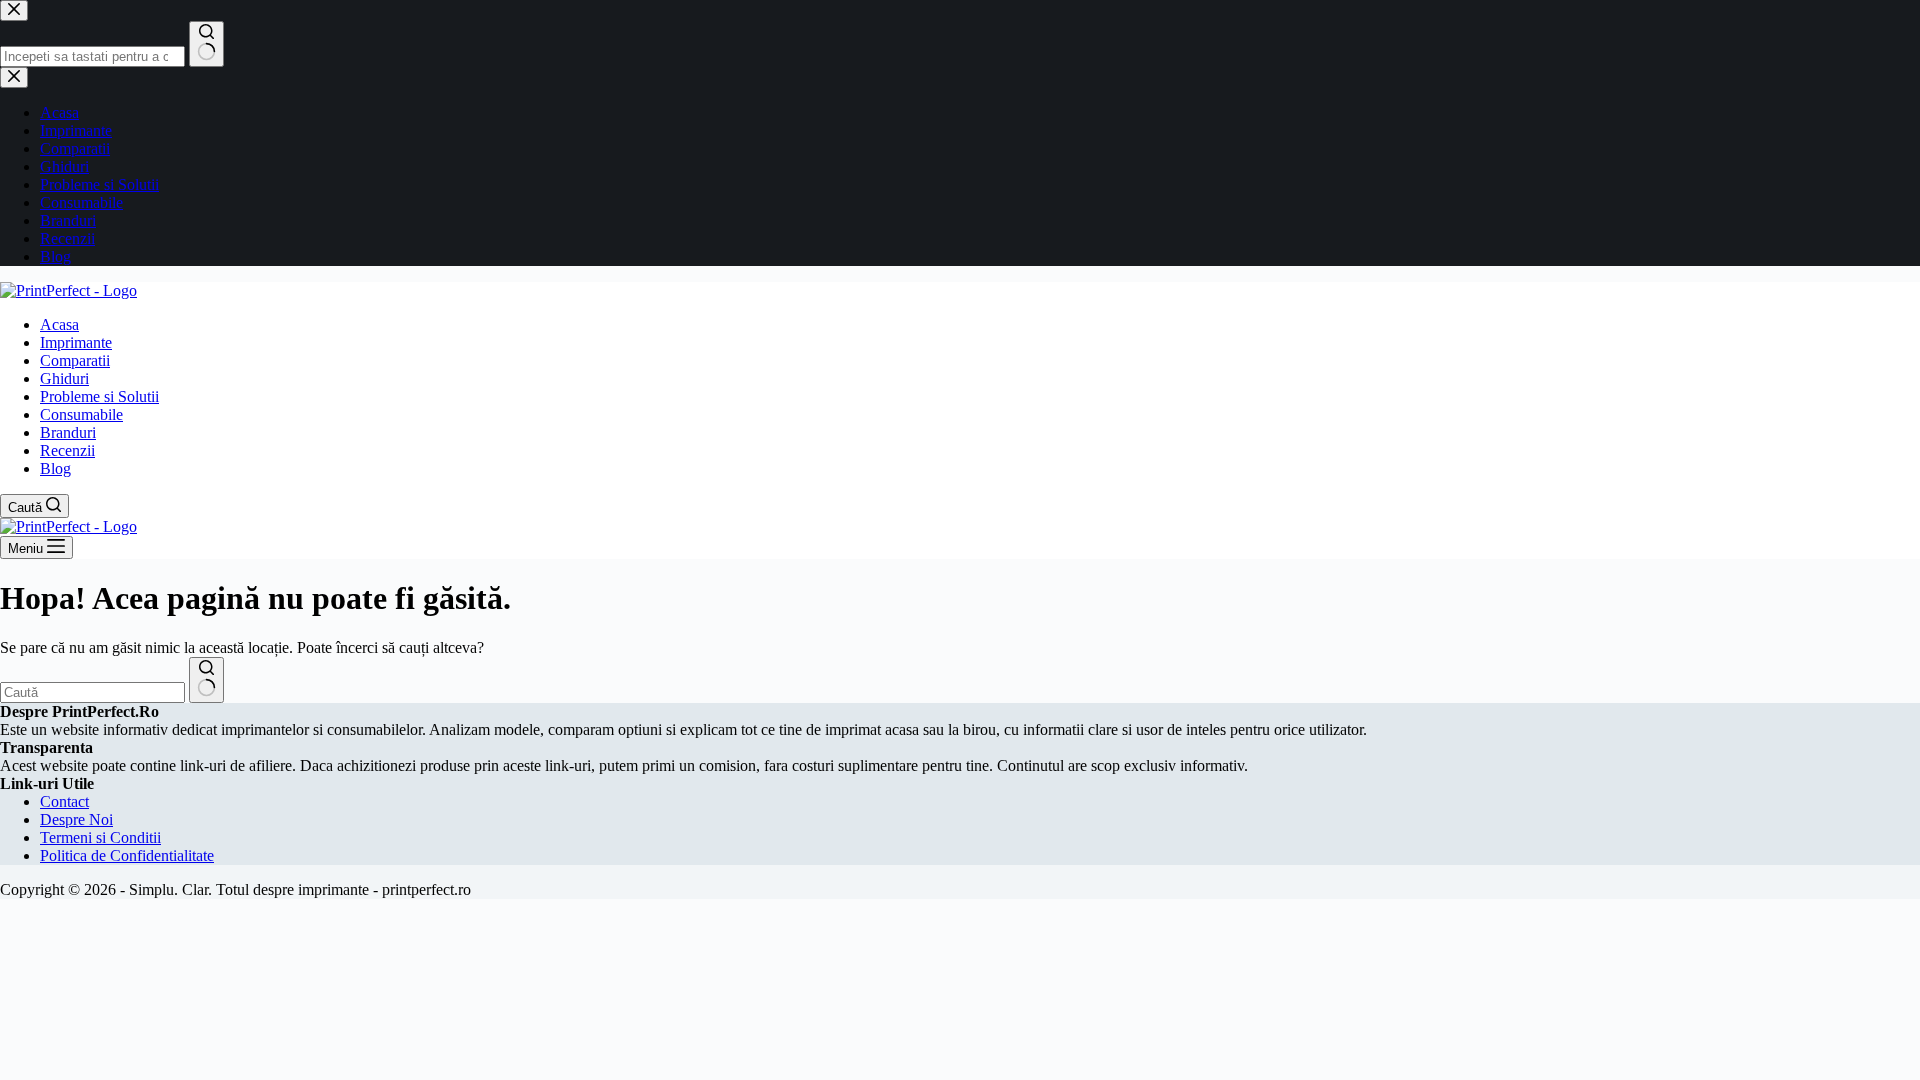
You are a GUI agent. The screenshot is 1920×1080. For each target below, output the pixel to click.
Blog (55, 468)
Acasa (59, 324)
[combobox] (92, 692)
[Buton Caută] (206, 680)
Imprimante (76, 342)
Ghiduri (64, 378)
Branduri (68, 432)
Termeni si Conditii (100, 837)
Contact (64, 801)
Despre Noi (76, 819)
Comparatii (75, 360)
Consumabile (81, 414)
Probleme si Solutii (99, 396)
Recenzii (67, 450)
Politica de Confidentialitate (127, 855)
